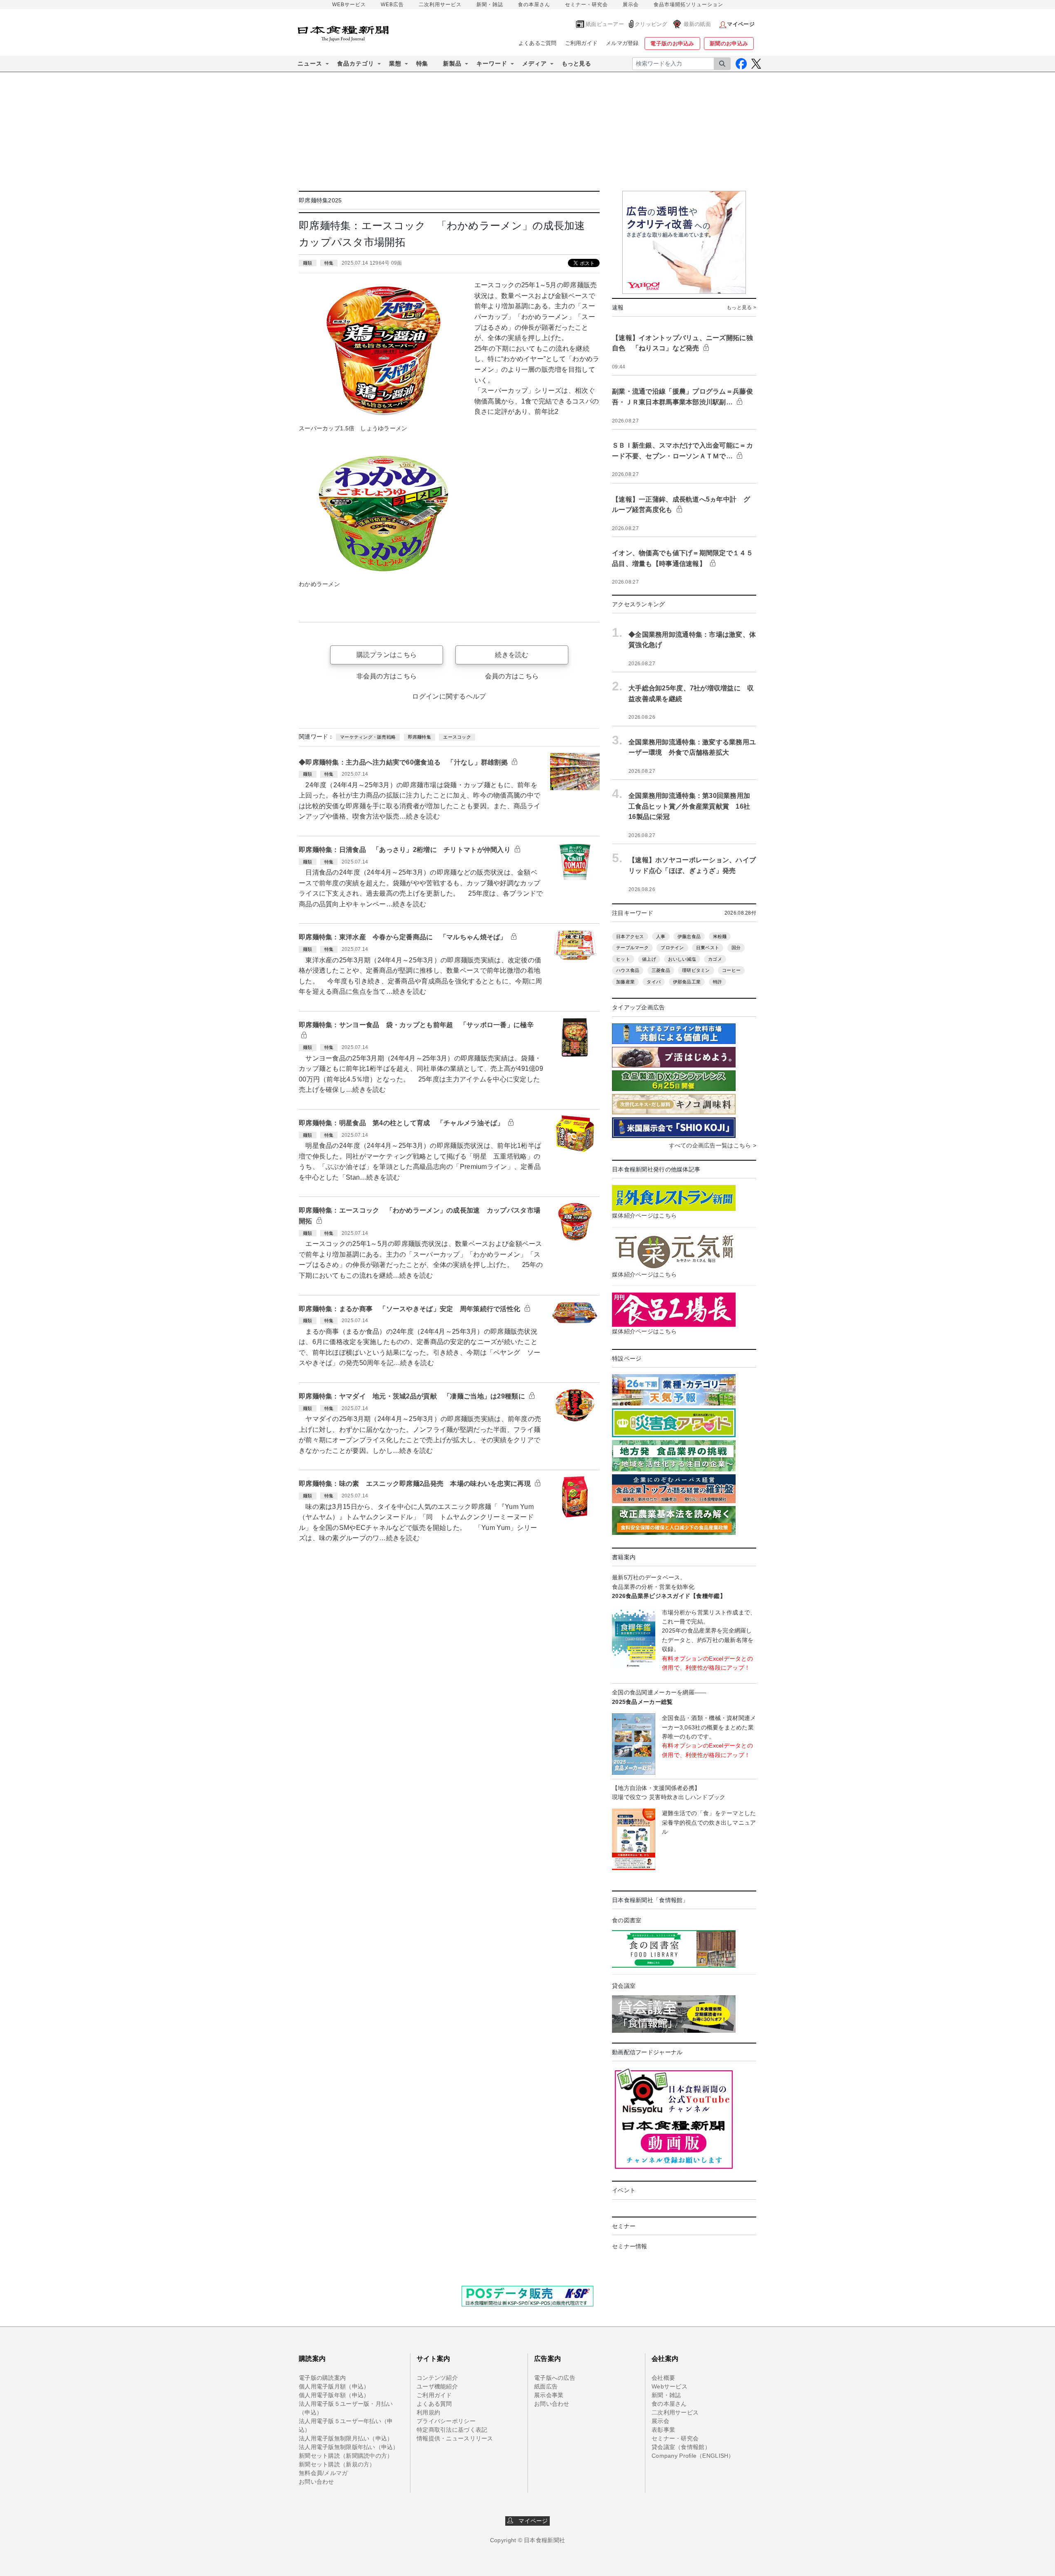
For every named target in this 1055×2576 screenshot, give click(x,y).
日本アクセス (630, 936)
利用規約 (428, 2412)
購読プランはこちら (387, 655)
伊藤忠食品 (689, 936)
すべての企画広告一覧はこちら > (713, 1145)
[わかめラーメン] (383, 513)
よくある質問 (434, 2404)
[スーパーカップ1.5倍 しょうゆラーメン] (383, 350)
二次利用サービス (440, 5)
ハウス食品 (628, 970)
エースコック (457, 737)
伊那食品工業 (687, 982)
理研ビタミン (696, 970)
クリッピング (651, 24)
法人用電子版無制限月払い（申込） (346, 2438)
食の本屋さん (534, 5)
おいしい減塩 (682, 959)
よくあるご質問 (538, 43)
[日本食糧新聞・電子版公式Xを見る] (756, 64)
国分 (736, 948)
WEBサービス (349, 5)
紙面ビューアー (605, 24)
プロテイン (672, 948)
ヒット (623, 959)
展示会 (631, 5)
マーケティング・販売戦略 (368, 737)
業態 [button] (395, 63)
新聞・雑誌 (490, 5)
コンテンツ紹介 (437, 2378)
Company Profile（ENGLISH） (693, 2456)
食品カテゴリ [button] (356, 63)
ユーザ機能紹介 (437, 2386)
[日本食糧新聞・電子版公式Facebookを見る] (741, 64)
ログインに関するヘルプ (449, 696)
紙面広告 (546, 2386)
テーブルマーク (632, 948)
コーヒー (731, 970)
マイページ (531, 2521)
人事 (661, 936)
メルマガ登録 (622, 43)
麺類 (308, 263)
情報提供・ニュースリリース (455, 2438)
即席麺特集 (420, 737)
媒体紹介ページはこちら (644, 1215)
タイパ (654, 982)
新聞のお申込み (729, 43)
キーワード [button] (492, 63)
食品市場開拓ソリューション (688, 5)
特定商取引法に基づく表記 (452, 2430)
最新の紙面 (697, 24)
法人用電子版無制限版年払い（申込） (349, 2447)
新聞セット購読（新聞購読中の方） (346, 2456)
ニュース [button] (310, 63)
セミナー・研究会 (586, 5)
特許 (718, 982)
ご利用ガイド (581, 43)
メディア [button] (535, 63)
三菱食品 (661, 970)
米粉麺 (720, 936)
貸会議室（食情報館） (681, 2447)
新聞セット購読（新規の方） (337, 2464)
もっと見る (576, 63)
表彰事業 (663, 2430)
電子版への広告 (555, 2378)
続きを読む (512, 655)
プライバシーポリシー (446, 2421)
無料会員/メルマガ (323, 2473)
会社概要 (663, 2378)
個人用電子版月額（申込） (334, 2386)
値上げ (649, 959)
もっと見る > (741, 307)
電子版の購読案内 (322, 2378)
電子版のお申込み (672, 43)
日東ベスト (708, 948)
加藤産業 (625, 982)
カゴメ (715, 959)
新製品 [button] (452, 63)
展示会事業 (549, 2395)
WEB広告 (392, 5)
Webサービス (669, 2386)
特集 (422, 63)
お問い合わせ (316, 2482)
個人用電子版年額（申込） (334, 2395)
